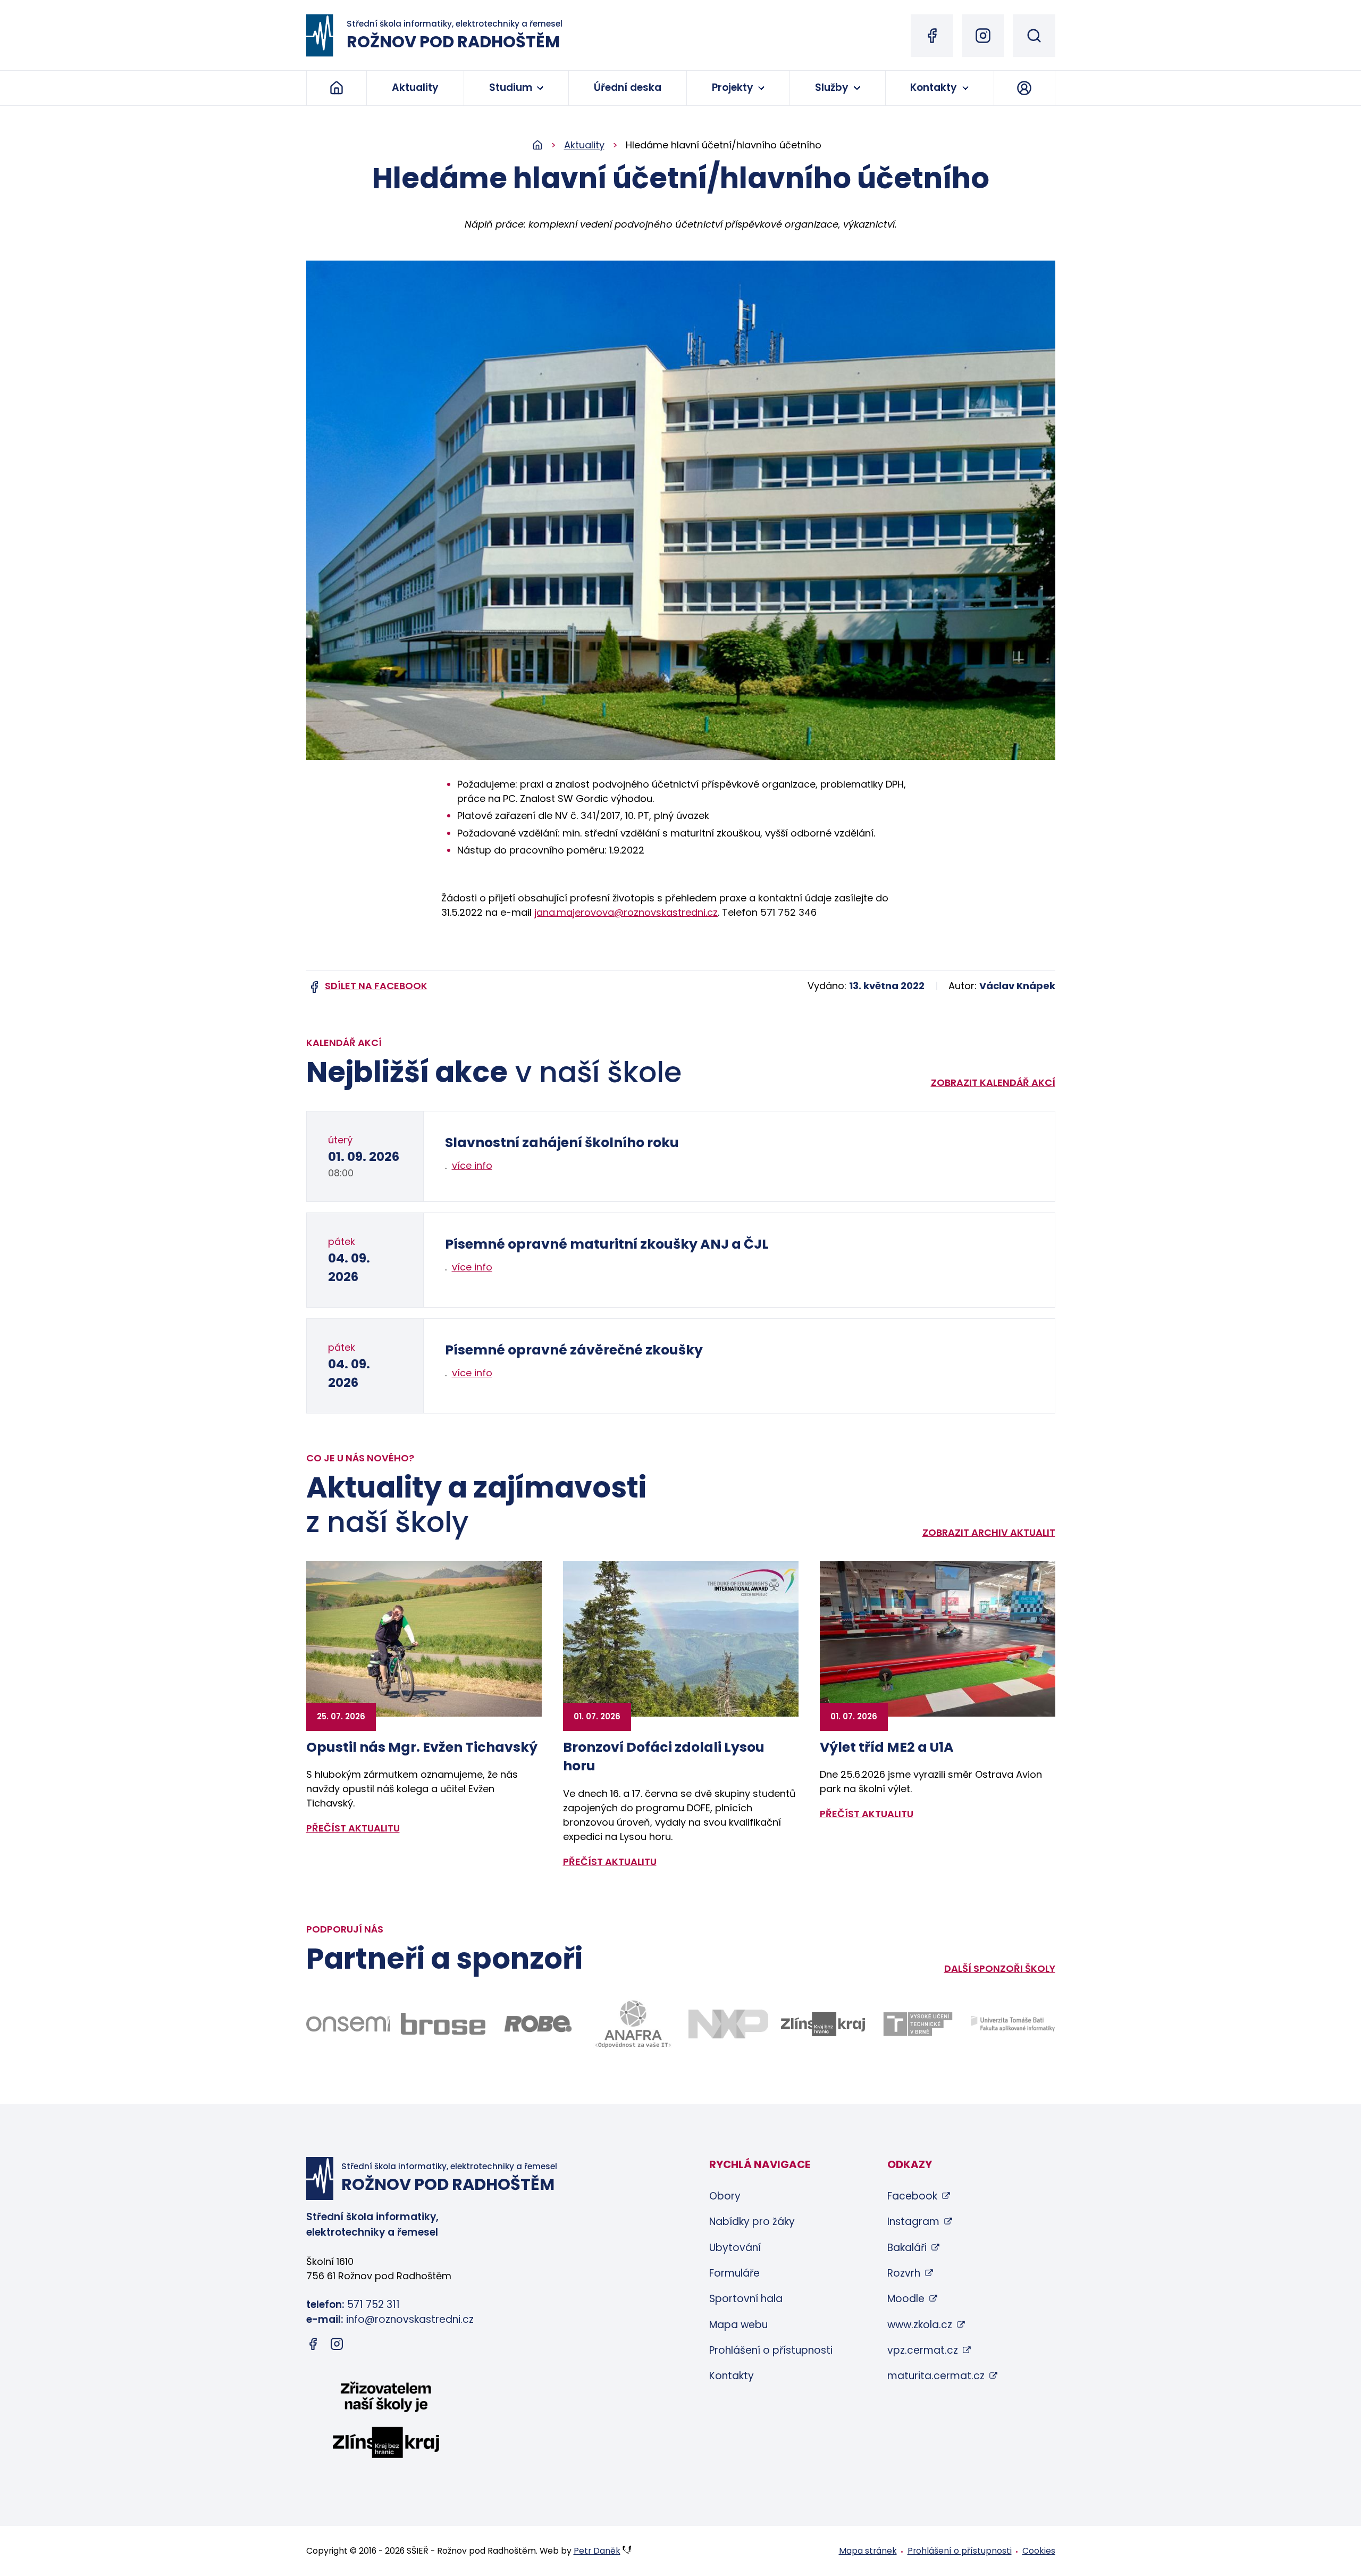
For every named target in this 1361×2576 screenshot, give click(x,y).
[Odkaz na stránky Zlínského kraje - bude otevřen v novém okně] (823, 2024)
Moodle (906, 2299)
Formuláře (734, 2273)
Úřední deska (628, 87)
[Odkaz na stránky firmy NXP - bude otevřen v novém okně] (728, 2024)
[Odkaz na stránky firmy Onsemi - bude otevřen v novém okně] (348, 2024)
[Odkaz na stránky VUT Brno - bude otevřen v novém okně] (918, 2024)
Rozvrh (904, 2273)
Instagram (913, 2222)
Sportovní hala (746, 2299)
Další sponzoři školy (1000, 1968)
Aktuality (415, 87)
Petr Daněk (597, 2551)
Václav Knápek (1017, 986)
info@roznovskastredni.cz (410, 2319)
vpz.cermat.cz (923, 2350)
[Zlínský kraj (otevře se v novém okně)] (386, 2422)
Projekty (733, 87)
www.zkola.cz (920, 2325)
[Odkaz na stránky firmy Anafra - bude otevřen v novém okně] (633, 2024)
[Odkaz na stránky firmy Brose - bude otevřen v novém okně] (443, 2024)
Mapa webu (738, 2325)
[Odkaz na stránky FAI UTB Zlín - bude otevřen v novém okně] (1013, 2024)
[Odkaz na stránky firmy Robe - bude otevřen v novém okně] (538, 2024)
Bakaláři (907, 2248)
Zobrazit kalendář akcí (993, 1082)
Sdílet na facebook (376, 986)
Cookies (1039, 2551)
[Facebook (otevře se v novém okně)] (932, 36)
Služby (832, 87)
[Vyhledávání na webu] (1034, 36)
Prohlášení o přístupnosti (771, 2350)
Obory (725, 2196)
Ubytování (735, 2248)
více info (472, 1165)
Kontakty (934, 87)
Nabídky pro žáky (752, 2222)
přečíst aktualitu (353, 1828)
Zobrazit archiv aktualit (989, 1532)
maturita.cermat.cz (936, 2376)
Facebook (912, 2196)
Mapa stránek (868, 2551)
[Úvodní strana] (548, 145)
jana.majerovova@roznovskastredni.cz (626, 912)
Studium (511, 87)
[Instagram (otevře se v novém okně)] (983, 36)
